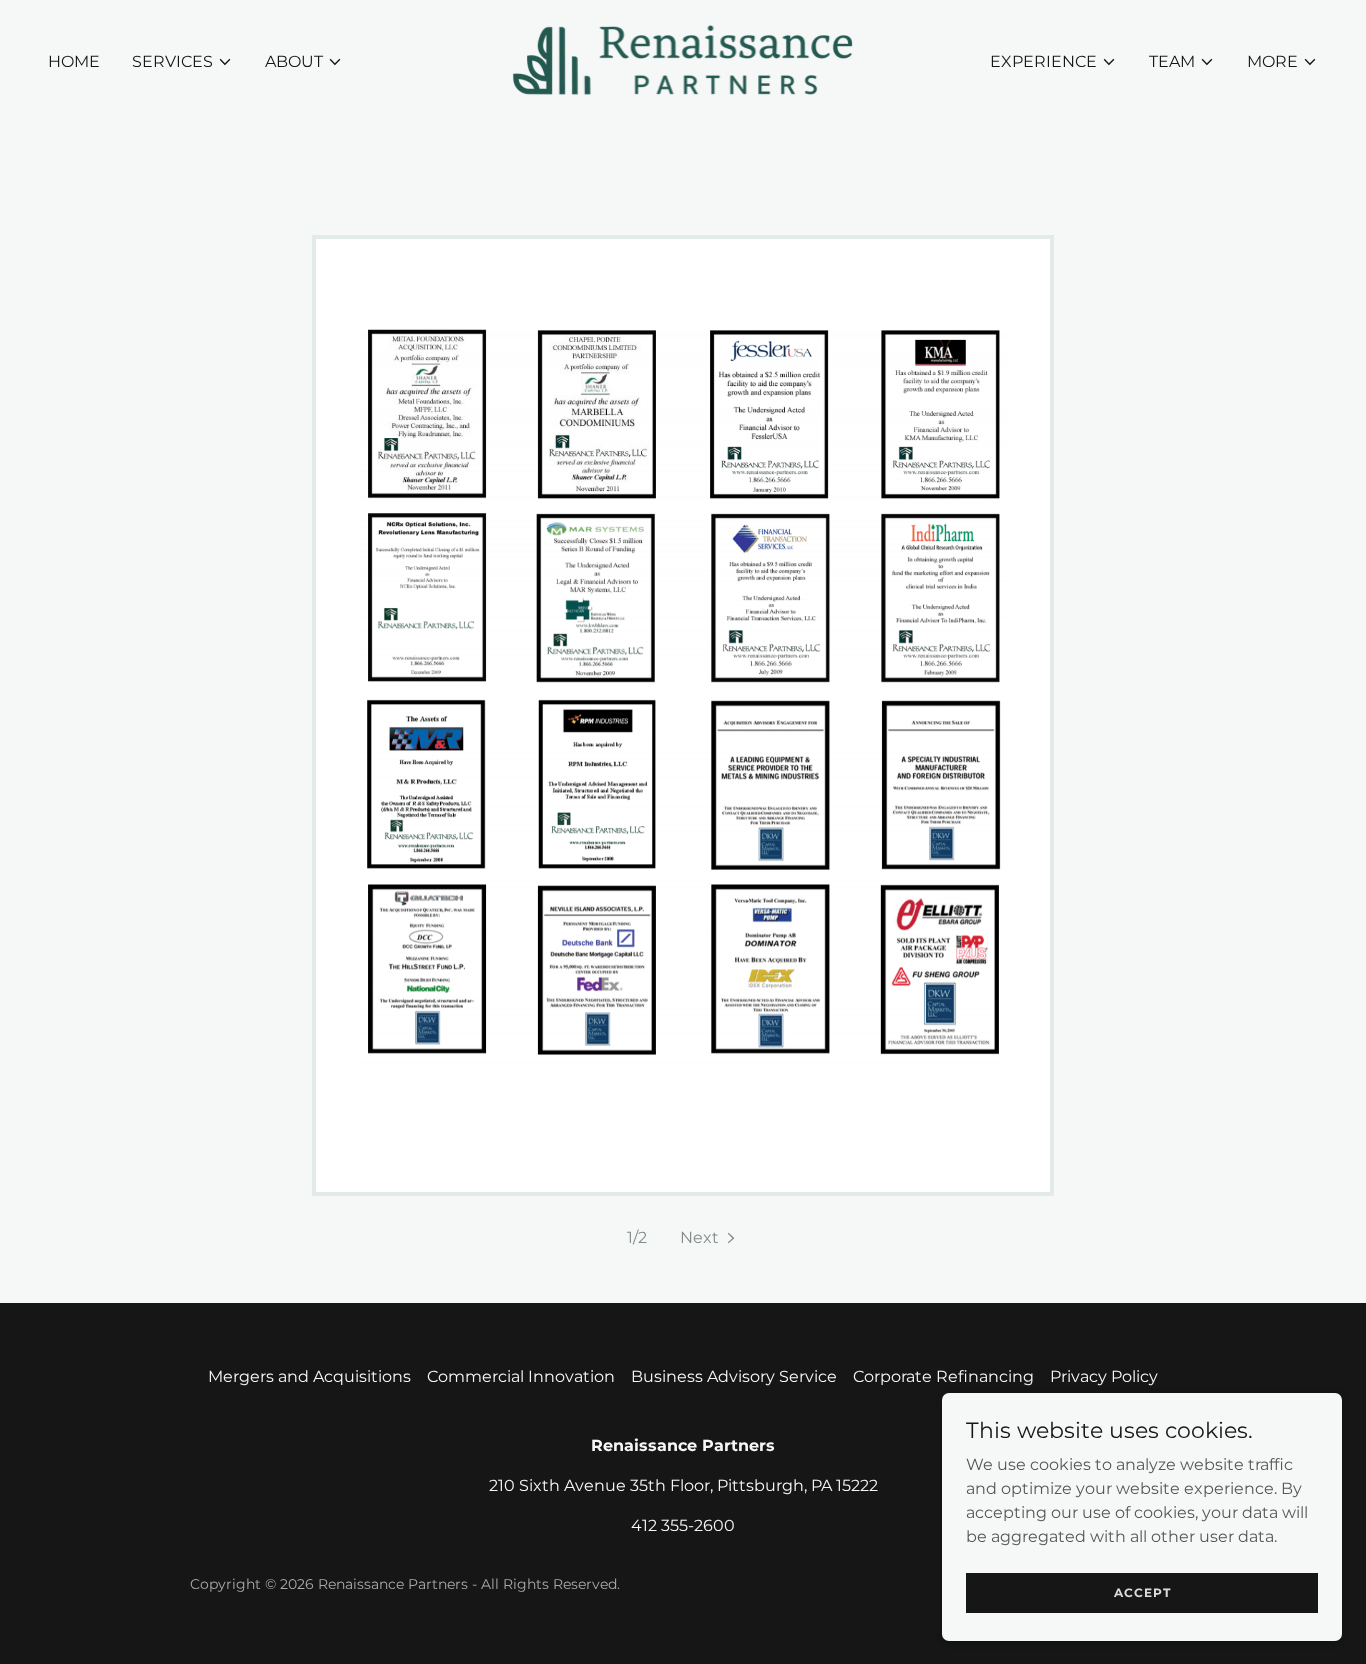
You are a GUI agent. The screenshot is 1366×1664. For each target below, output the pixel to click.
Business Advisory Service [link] (734, 1376)
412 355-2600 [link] (683, 1525)
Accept (1142, 1592)
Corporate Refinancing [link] (943, 1376)
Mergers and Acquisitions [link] (309, 1376)
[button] (182, 62)
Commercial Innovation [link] (521, 1376)
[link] (683, 60)
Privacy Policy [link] (1104, 1376)
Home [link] (74, 61)
